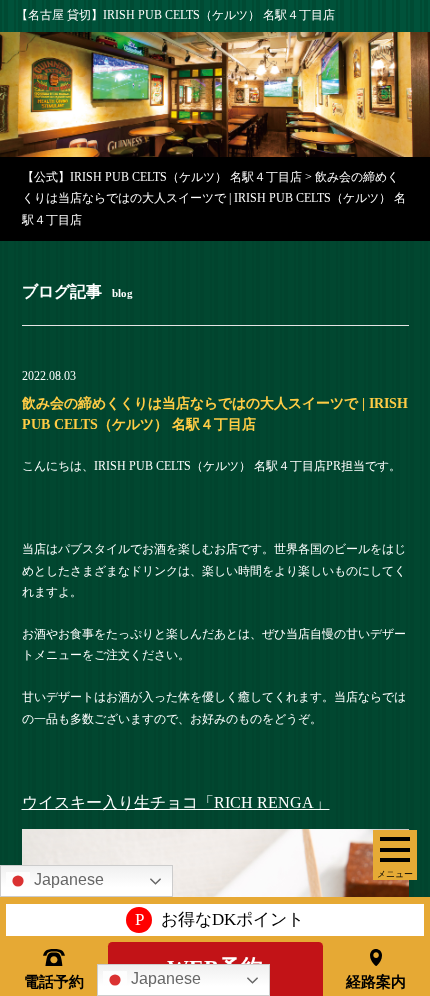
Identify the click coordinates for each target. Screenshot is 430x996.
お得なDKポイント (219, 919)
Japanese (164, 978)
